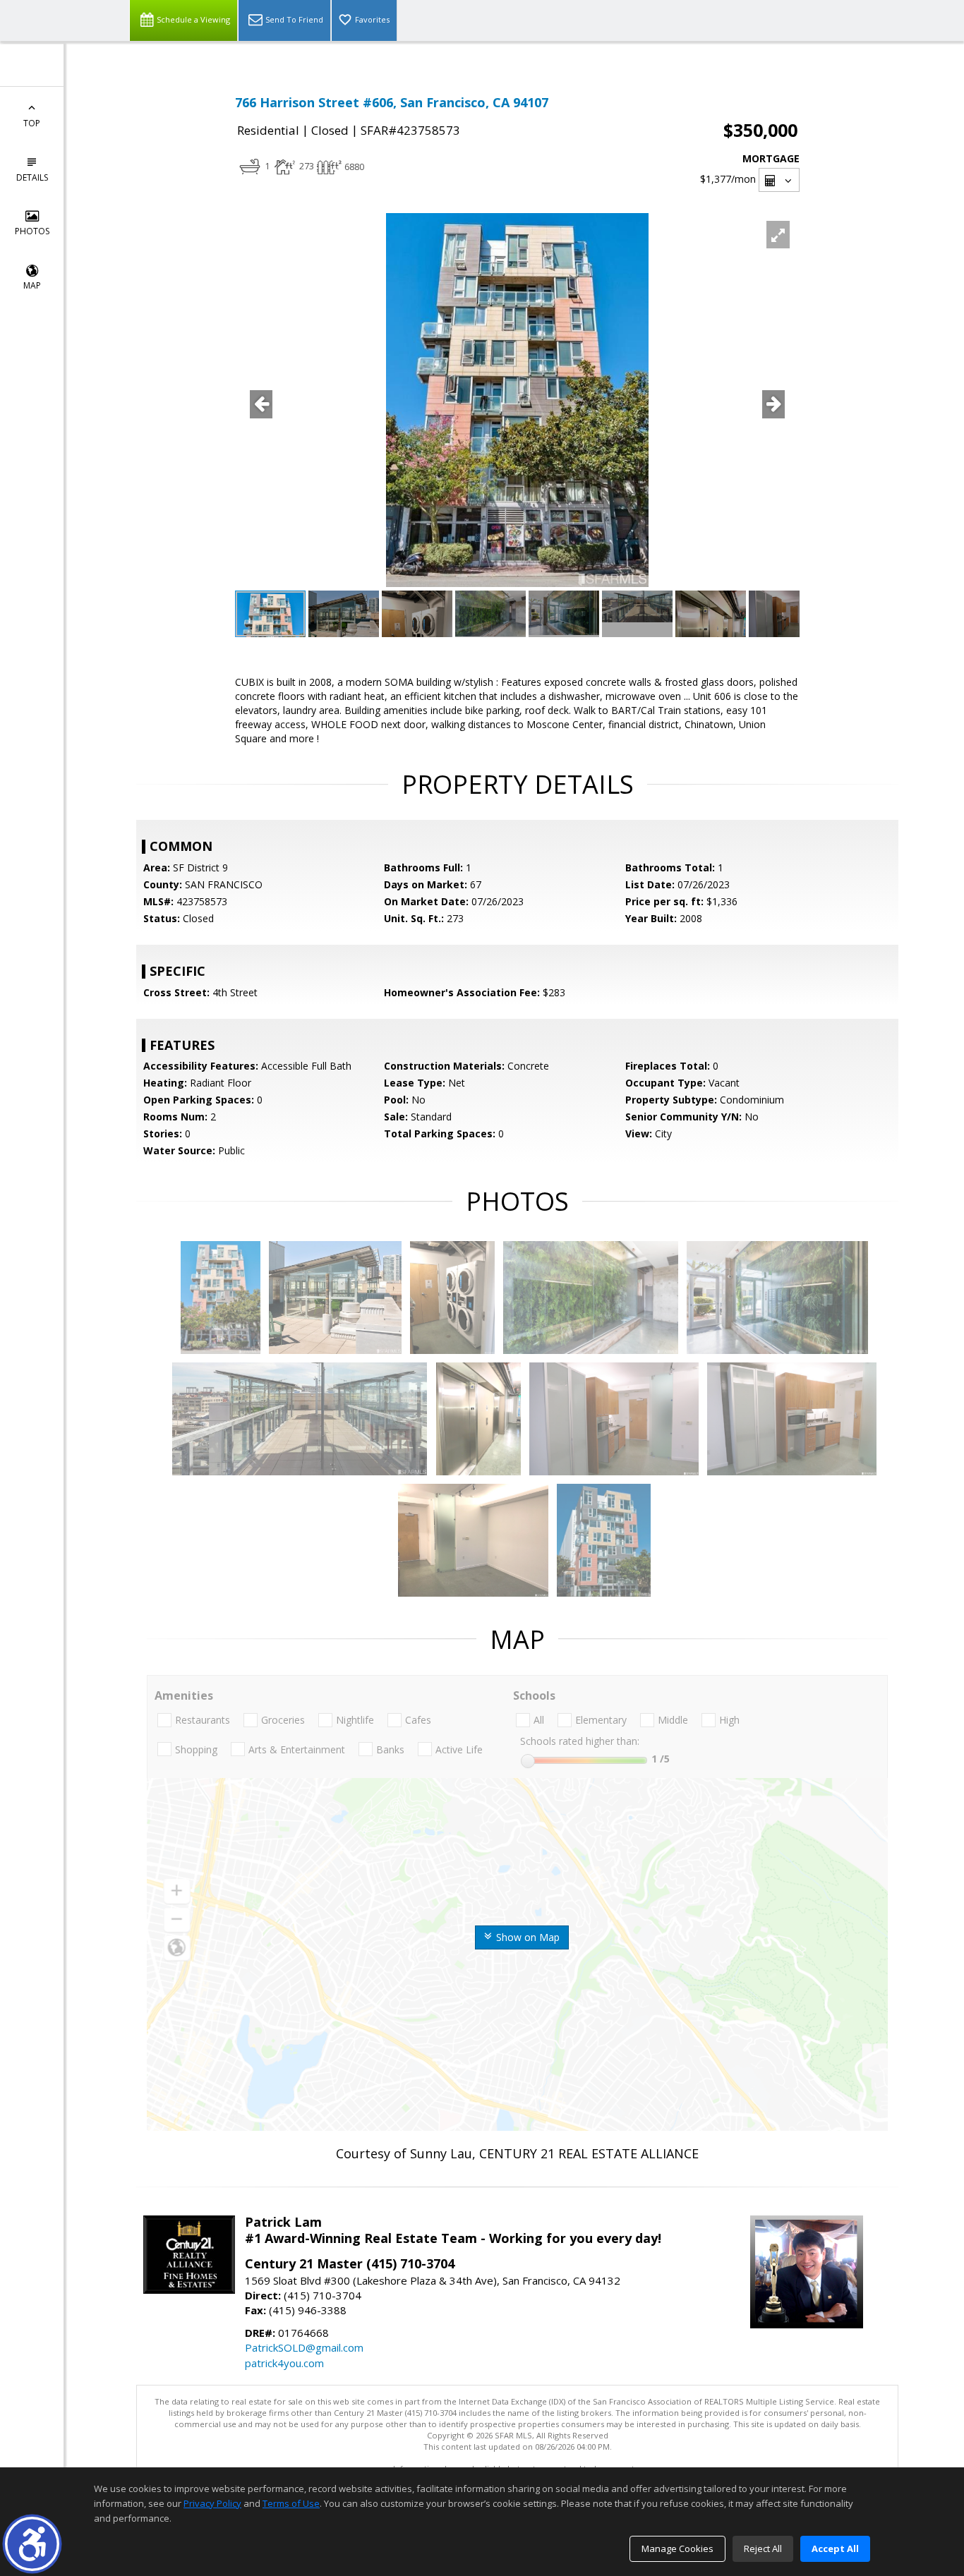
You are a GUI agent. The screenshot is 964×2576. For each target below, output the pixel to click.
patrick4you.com (284, 2363)
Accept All (835, 2548)
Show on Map (526, 1937)
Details (32, 177)
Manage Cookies (677, 2548)
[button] (32, 2544)
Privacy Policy (212, 2503)
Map (32, 285)
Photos (32, 231)
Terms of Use (291, 2503)
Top (32, 123)
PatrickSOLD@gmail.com (304, 2347)
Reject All (763, 2548)
